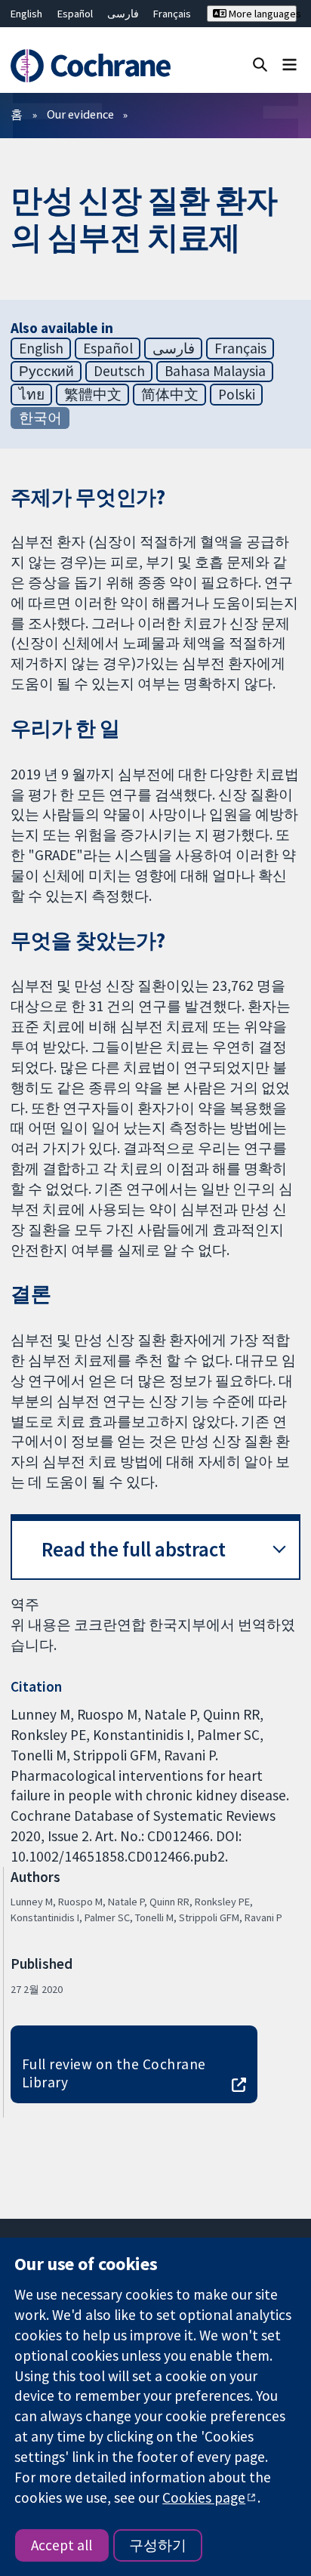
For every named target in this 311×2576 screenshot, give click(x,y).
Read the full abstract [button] (134, 1549)
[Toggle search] (260, 64)
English (26, 14)
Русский (46, 371)
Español (75, 14)
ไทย (32, 394)
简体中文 (170, 394)
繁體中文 (93, 394)
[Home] (93, 66)
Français (172, 14)
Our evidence (80, 114)
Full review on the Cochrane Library (114, 2073)
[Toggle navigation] (289, 64)
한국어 (40, 418)
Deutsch (119, 371)
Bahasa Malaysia (215, 371)
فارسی (123, 14)
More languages (262, 14)
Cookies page (204, 2497)
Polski (237, 394)
